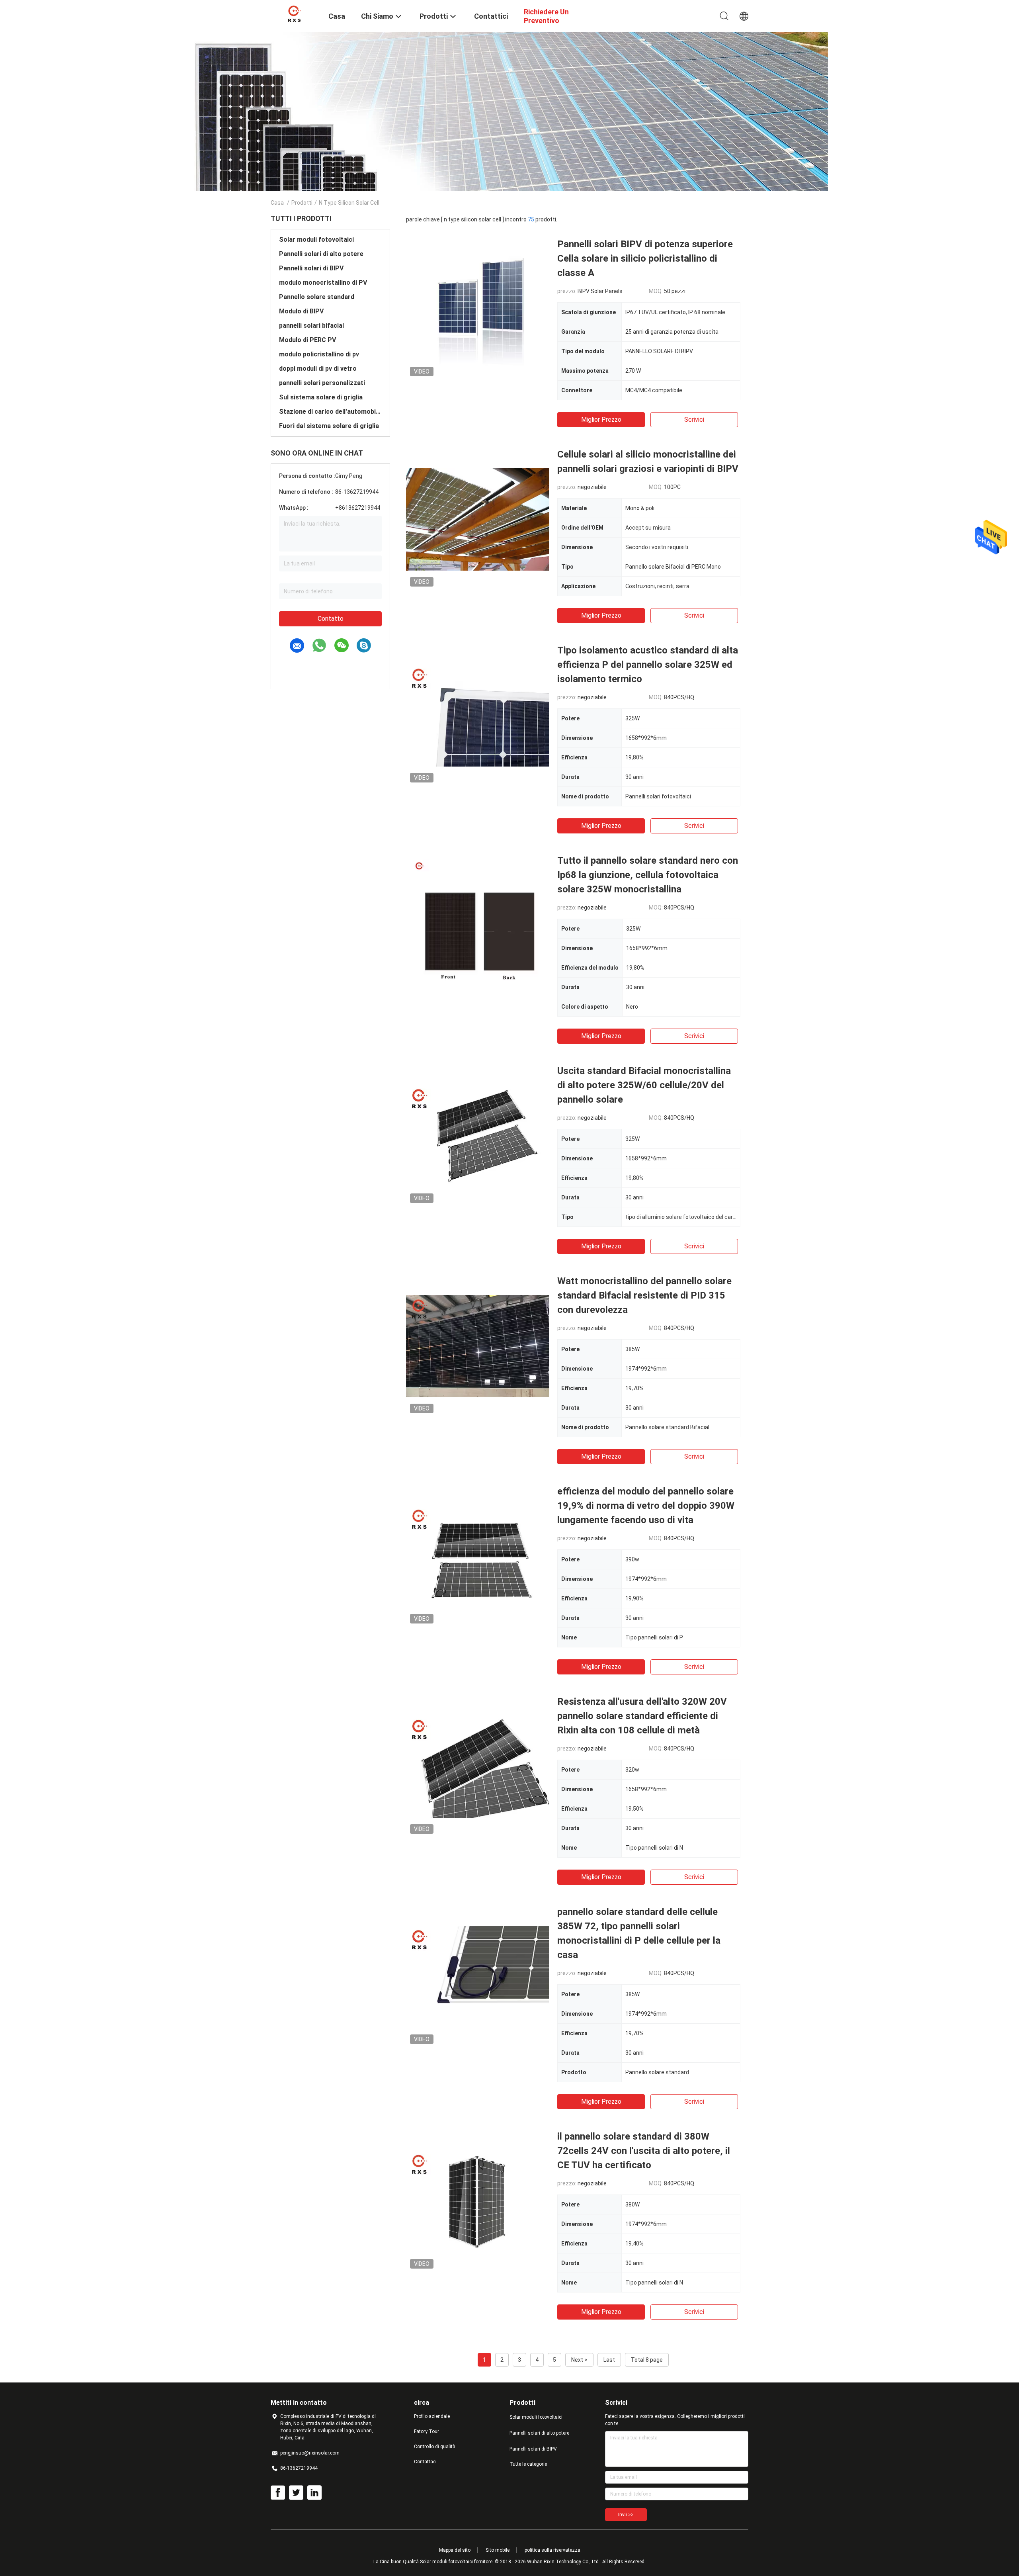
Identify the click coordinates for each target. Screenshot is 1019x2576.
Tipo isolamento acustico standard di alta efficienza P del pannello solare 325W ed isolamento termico (648, 665)
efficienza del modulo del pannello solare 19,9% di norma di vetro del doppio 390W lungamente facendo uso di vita (646, 1506)
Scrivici (694, 420)
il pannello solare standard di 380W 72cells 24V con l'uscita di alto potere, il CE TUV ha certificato (644, 2151)
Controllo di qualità (435, 2447)
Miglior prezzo (601, 420)
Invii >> (626, 2515)
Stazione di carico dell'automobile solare (330, 412)
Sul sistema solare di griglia (321, 397)
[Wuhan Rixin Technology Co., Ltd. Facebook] (278, 2493)
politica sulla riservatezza (552, 2550)
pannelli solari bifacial (311, 326)
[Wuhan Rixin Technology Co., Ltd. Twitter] (296, 2493)
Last (609, 2360)
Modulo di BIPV (301, 311)
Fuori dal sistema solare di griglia (329, 426)
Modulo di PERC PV (307, 340)
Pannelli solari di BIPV (311, 268)
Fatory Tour (427, 2431)
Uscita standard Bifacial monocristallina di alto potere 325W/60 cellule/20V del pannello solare (644, 1085)
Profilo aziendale (432, 2416)
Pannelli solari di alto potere (321, 254)
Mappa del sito (455, 2550)
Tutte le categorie (528, 2464)
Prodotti (302, 203)
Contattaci (425, 2462)
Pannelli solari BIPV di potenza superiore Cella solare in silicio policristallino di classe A (645, 258)
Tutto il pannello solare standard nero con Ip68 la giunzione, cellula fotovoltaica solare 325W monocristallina (648, 875)
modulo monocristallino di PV (323, 283)
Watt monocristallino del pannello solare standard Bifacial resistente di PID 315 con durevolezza (644, 1295)
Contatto (331, 619)
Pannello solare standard (317, 297)
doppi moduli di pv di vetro (318, 369)
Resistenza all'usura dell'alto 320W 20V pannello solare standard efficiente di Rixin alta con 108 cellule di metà (642, 1716)
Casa (277, 203)
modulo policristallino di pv (319, 354)
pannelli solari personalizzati (322, 383)
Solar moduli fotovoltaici (316, 240)
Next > (579, 2360)
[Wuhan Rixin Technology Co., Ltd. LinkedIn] (314, 2493)
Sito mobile (498, 2550)
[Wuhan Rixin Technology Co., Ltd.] (295, 13)
